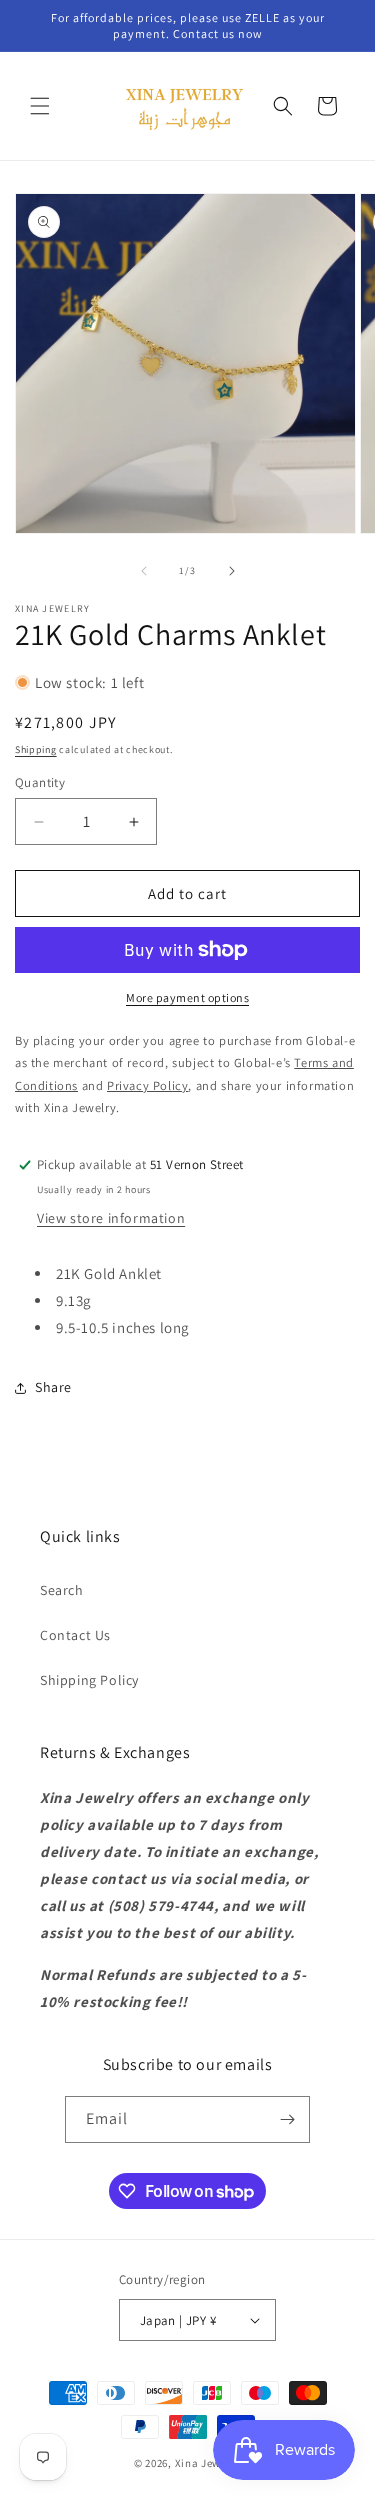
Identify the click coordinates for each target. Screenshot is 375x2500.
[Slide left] (144, 571)
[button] (40, 106)
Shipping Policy (89, 1680)
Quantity (40, 782)
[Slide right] (232, 571)
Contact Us (75, 1635)
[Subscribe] (287, 2119)
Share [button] (53, 1387)
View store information (111, 1218)
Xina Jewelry (208, 2463)
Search (62, 1590)
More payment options (187, 997)
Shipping (36, 749)
